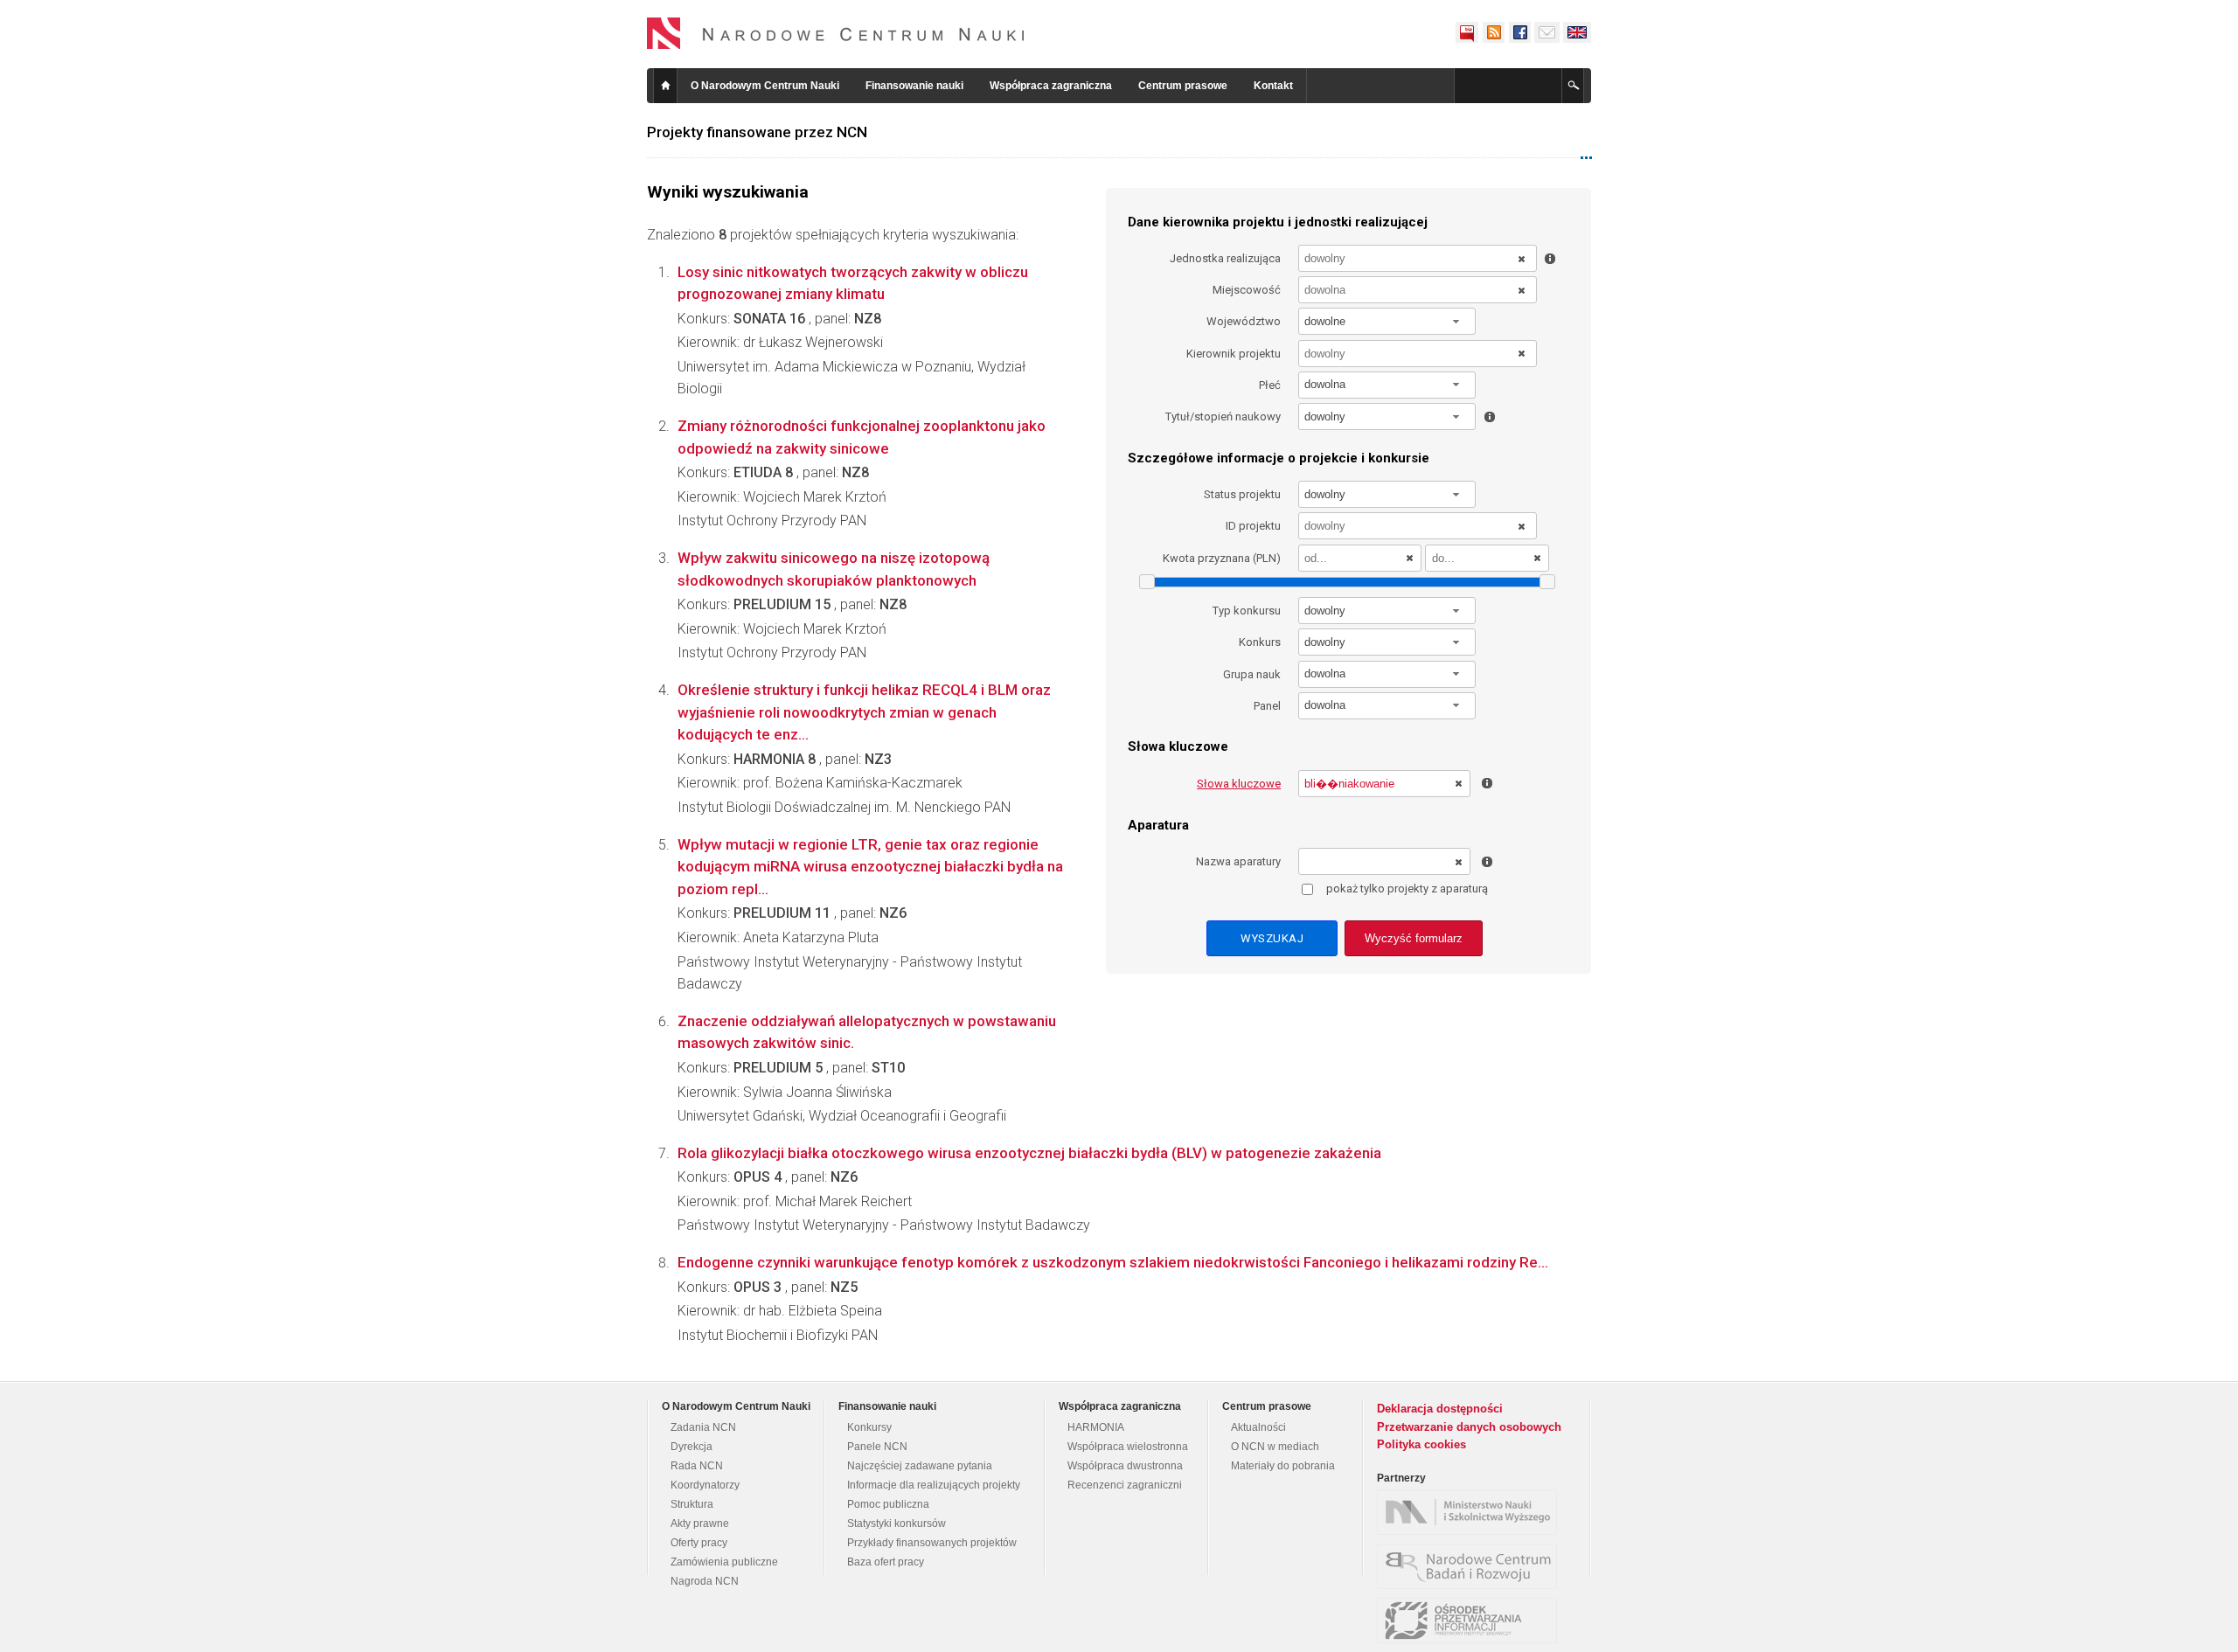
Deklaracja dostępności (1440, 1409)
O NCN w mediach (1275, 1447)
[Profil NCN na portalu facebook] (1519, 32)
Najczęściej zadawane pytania (920, 1466)
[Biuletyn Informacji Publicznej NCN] (1467, 32)
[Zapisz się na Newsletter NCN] (1547, 32)
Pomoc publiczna (888, 1504)
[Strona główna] (836, 33)
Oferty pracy (699, 1543)
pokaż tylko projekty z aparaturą (1407, 888)
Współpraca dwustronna (1125, 1466)
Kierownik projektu (1234, 354)
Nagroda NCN (705, 1581)
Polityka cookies (1421, 1444)
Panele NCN (877, 1447)
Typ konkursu (1247, 611)
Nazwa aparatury (1238, 861)
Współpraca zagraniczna (1051, 86)
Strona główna (665, 86)
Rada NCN (697, 1466)
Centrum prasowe (1183, 86)
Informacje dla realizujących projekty (934, 1485)
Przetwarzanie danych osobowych (1469, 1427)
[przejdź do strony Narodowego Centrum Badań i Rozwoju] (1471, 1566)
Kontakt (1273, 86)
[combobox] (1387, 321)
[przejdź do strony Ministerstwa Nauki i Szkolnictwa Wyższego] (1471, 1512)
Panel (1267, 706)
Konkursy (869, 1427)
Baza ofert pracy (886, 1562)
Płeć (1270, 385)
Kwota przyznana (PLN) (1222, 558)
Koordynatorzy (705, 1485)
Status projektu (1242, 494)
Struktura (692, 1504)
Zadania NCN (703, 1427)
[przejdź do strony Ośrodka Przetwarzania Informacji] (1471, 1621)
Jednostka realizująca (1225, 258)
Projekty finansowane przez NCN (757, 132)
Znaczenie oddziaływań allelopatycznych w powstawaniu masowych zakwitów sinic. (867, 1032)
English (1577, 32)
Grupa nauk (1252, 674)
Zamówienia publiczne (724, 1562)
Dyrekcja (692, 1447)
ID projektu (1253, 526)
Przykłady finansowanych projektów (932, 1543)
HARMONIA (1096, 1427)
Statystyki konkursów (897, 1524)
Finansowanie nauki (914, 86)
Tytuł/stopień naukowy (1223, 416)
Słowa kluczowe (1239, 784)
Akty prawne (700, 1524)
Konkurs (1260, 642)
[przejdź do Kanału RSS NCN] (1493, 32)
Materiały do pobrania (1283, 1466)
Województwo (1244, 321)
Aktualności (1258, 1427)
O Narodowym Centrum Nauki (765, 86)
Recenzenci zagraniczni (1125, 1485)
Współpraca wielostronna (1128, 1447)
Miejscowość (1247, 290)
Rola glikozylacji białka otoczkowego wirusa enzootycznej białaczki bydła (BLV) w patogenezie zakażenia (1029, 1153)
